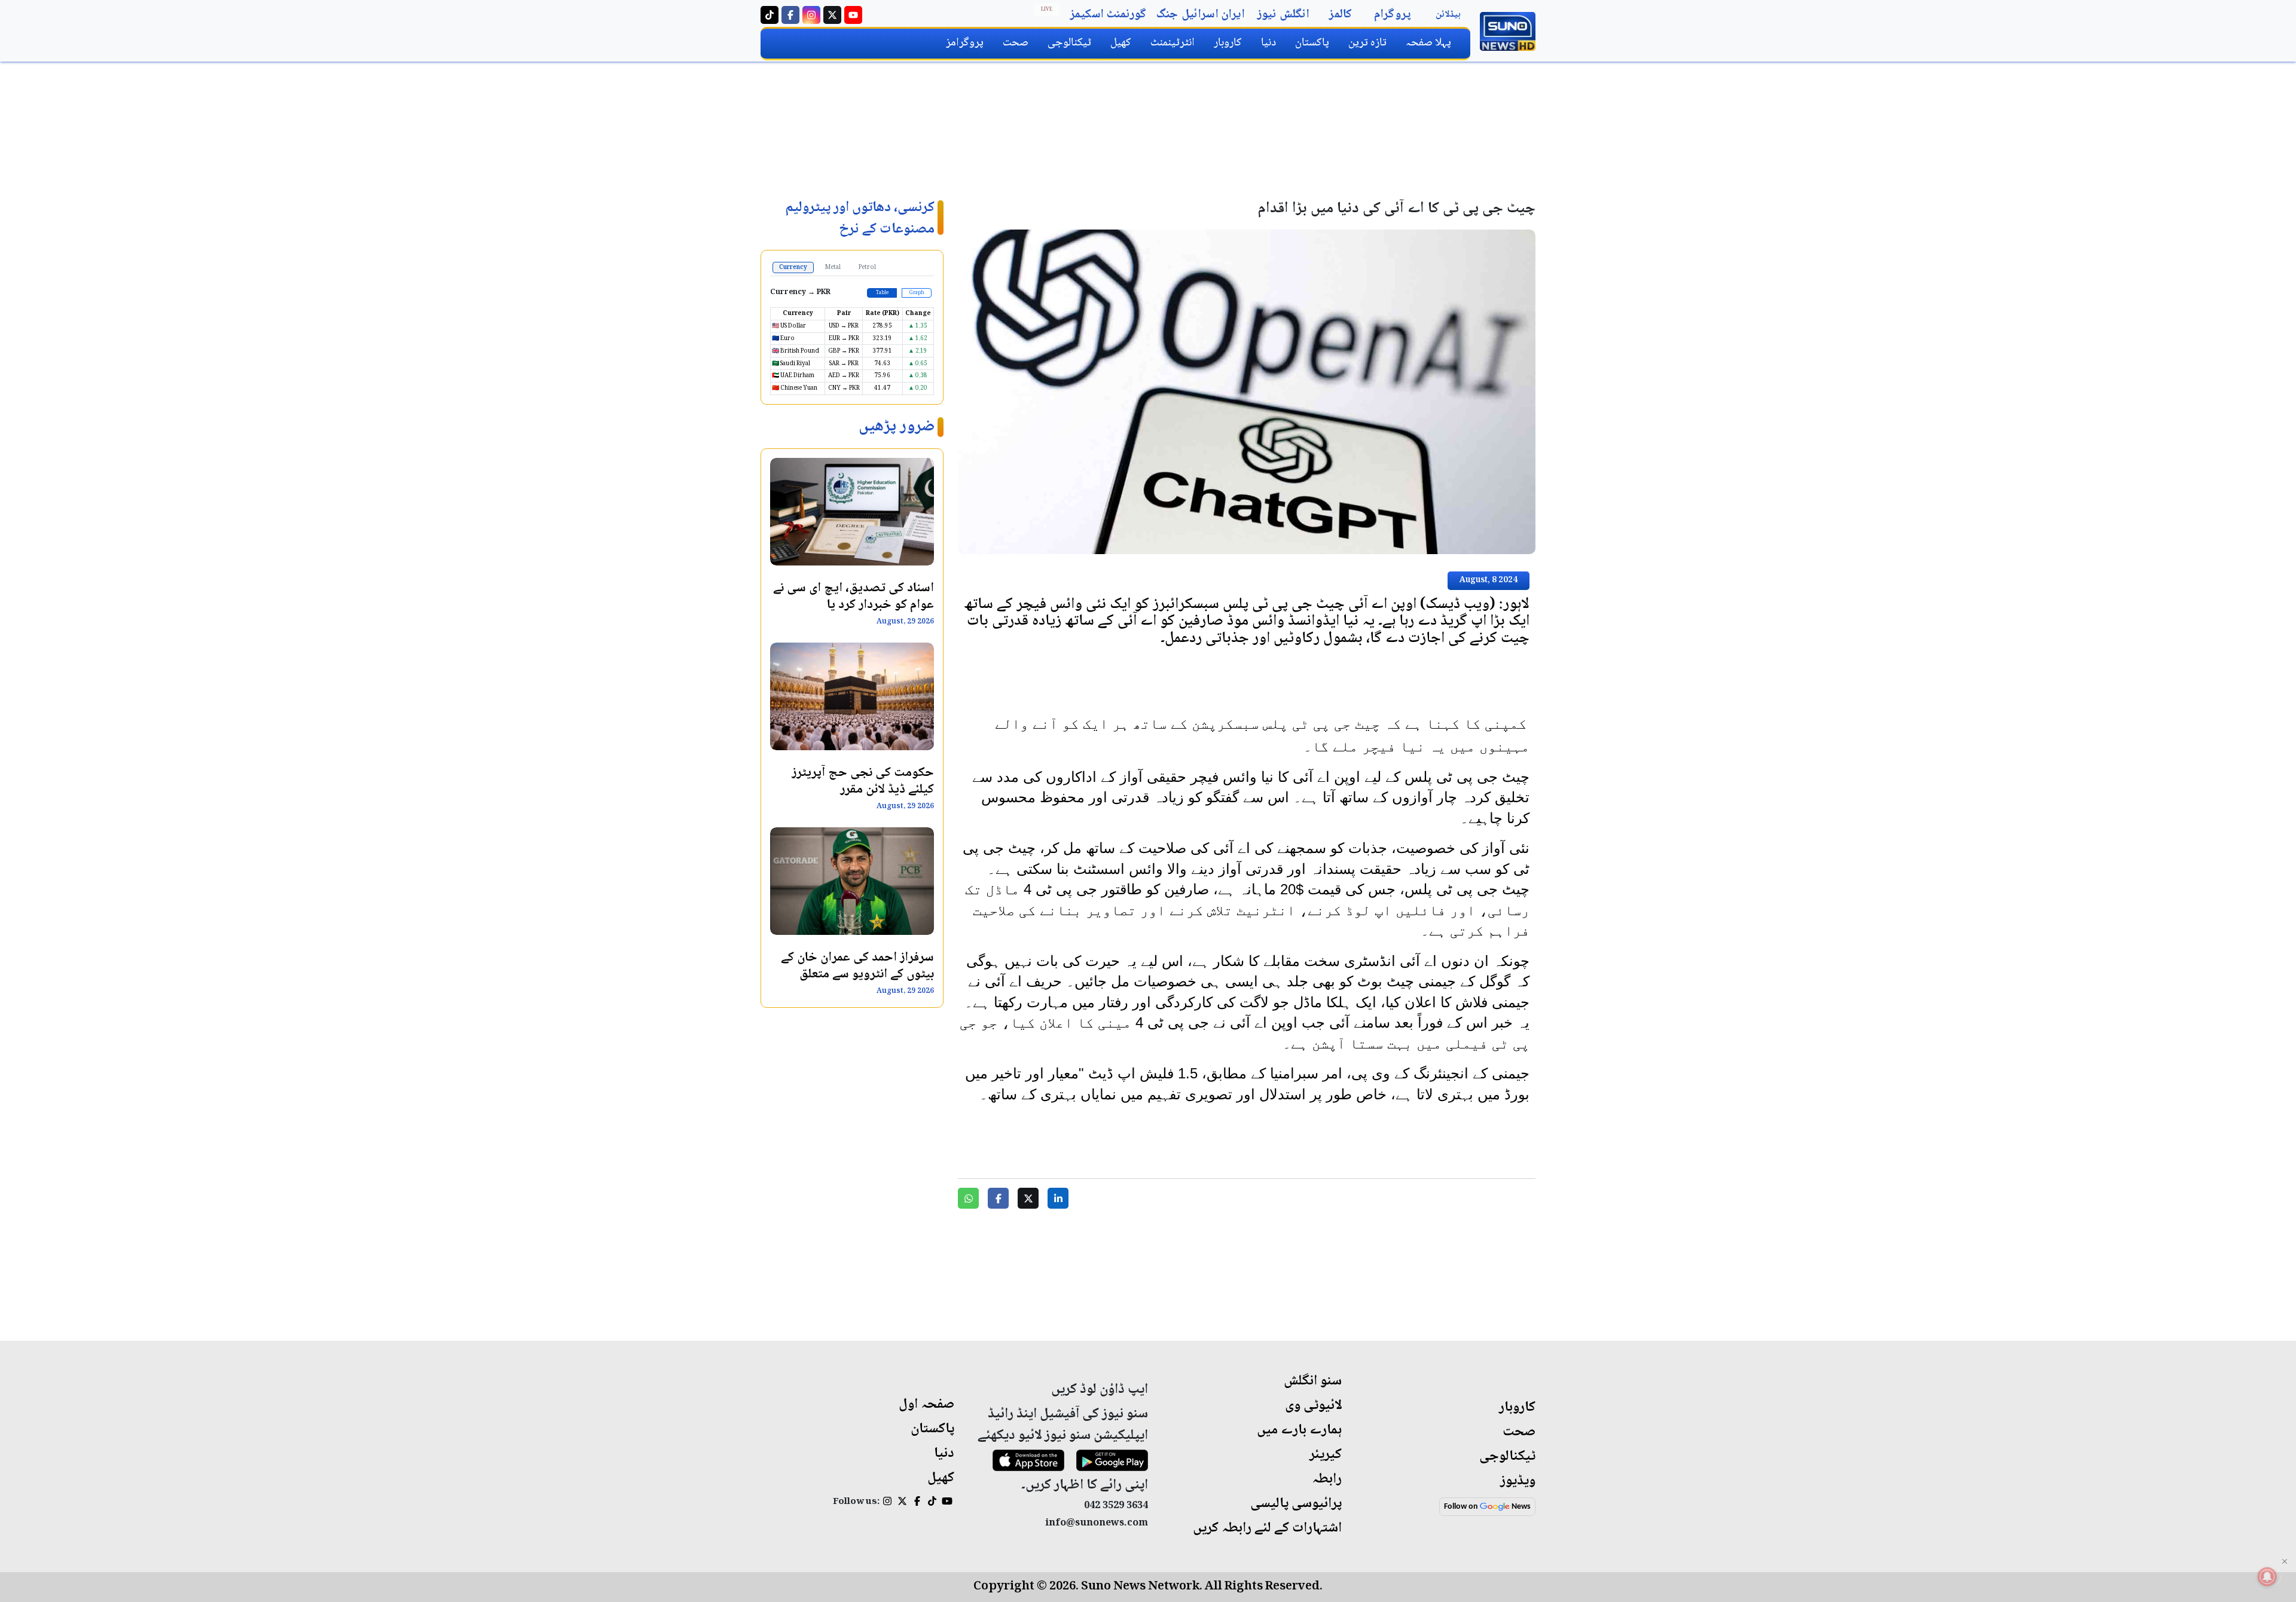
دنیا (1268, 43)
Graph (917, 293)
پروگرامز (965, 43)
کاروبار (1228, 43)
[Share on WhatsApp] (968, 1198)
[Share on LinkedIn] (1058, 1198)
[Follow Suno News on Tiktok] (770, 15)
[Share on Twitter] (1028, 1198)
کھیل (1121, 43)
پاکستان (1312, 43)
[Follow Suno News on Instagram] (811, 15)
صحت (1016, 43)
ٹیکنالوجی (1069, 43)
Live (1047, 10)
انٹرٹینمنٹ (1173, 43)
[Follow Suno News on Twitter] (832, 15)
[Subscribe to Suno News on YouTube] (853, 15)
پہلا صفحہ (1428, 43)
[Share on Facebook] (998, 1198)
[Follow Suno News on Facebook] (790, 15)
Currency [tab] (793, 267)
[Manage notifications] (2267, 1577)
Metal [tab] (833, 267)
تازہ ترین (1367, 43)
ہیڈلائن (1448, 15)
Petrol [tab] (867, 267)
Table (882, 293)
